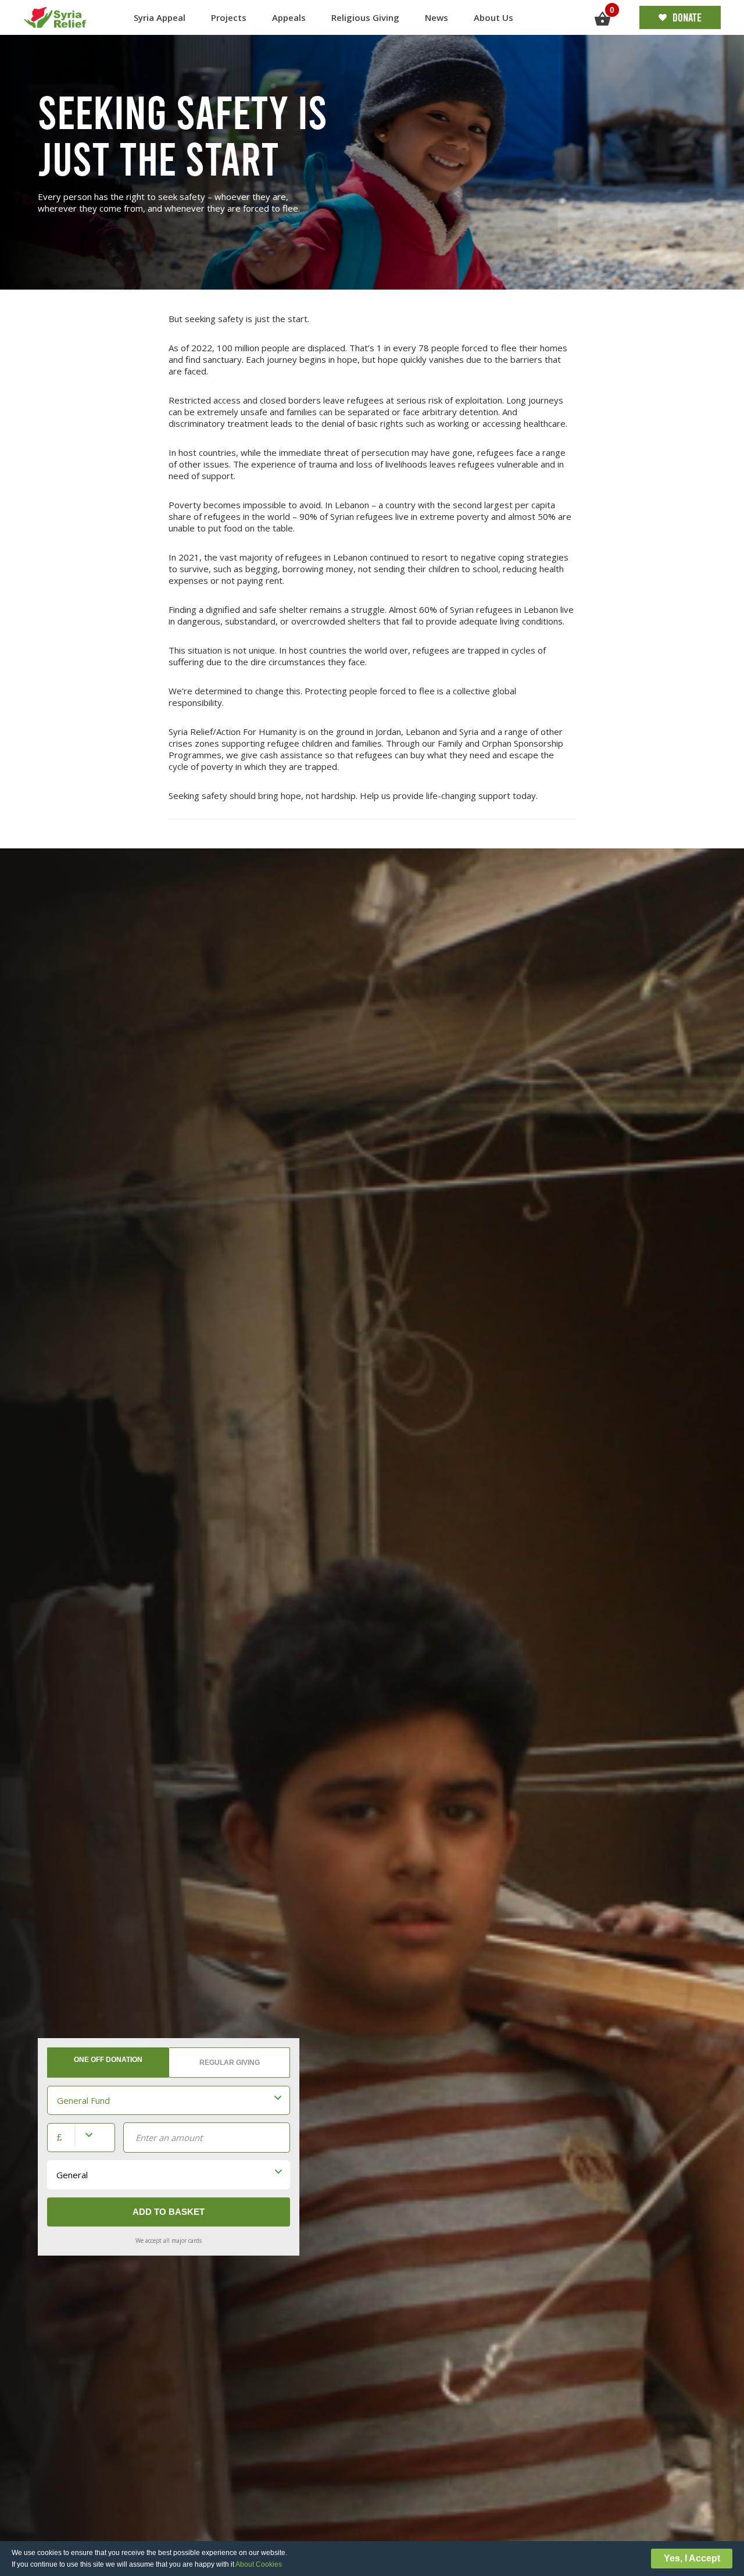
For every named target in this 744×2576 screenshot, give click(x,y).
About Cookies (259, 2564)
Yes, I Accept (692, 2558)
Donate (687, 17)
